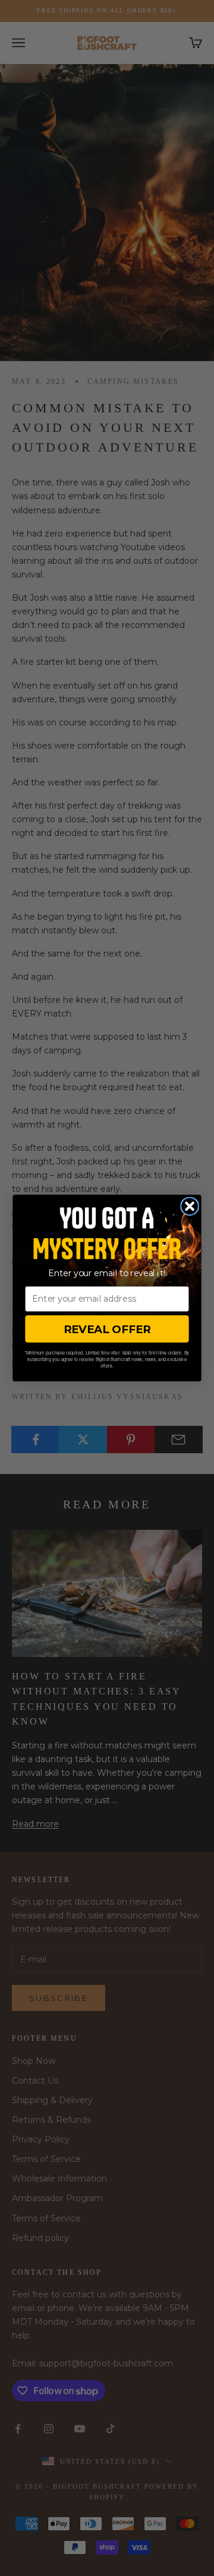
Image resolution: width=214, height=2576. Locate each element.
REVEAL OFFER (107, 1329)
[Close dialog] (190, 1206)
